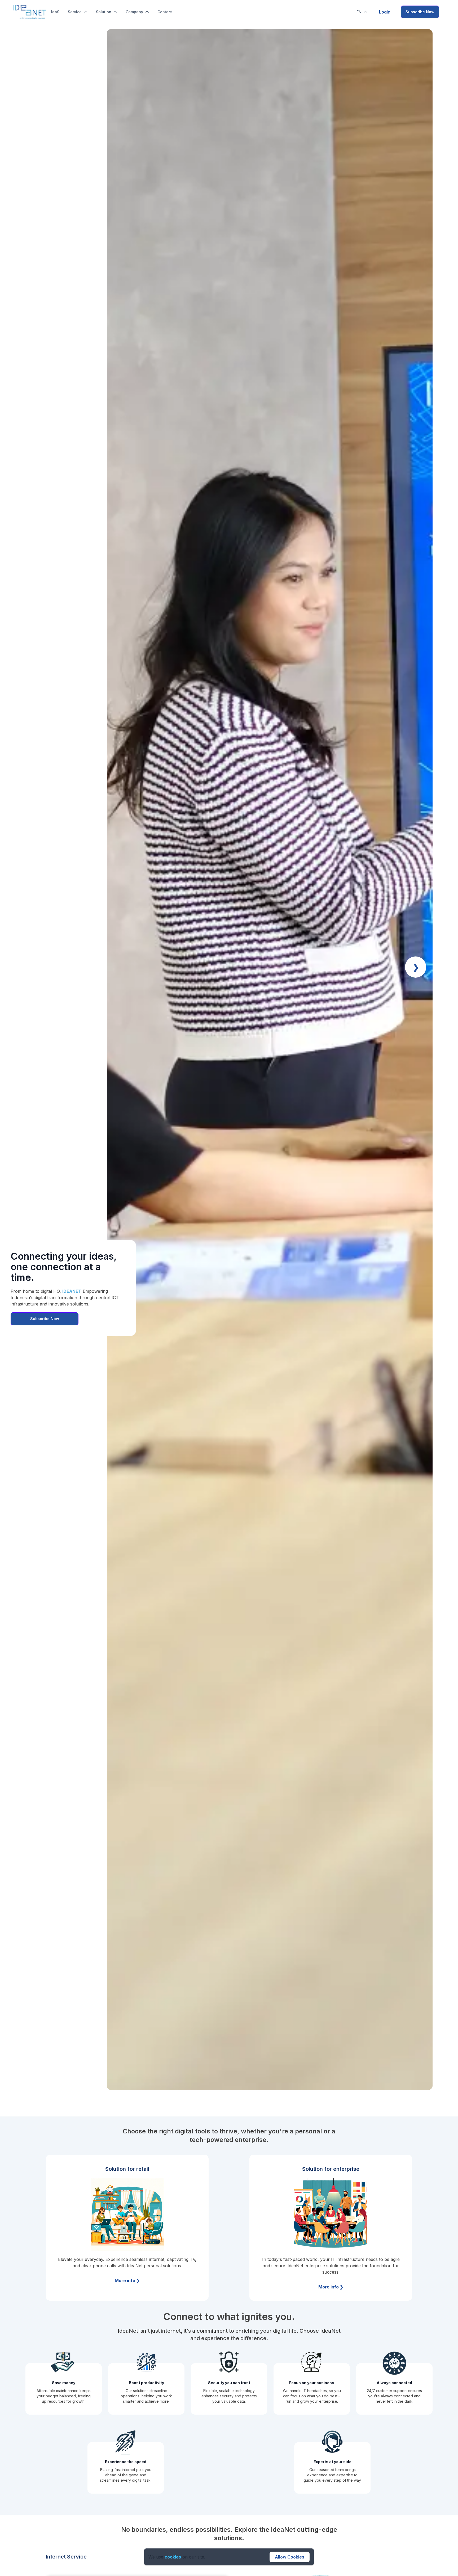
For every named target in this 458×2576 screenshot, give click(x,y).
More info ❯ (127, 2281)
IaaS (55, 12)
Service (75, 12)
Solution (104, 12)
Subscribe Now (420, 12)
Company (134, 12)
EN (359, 12)
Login (385, 12)
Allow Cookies (290, 2557)
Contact (165, 12)
